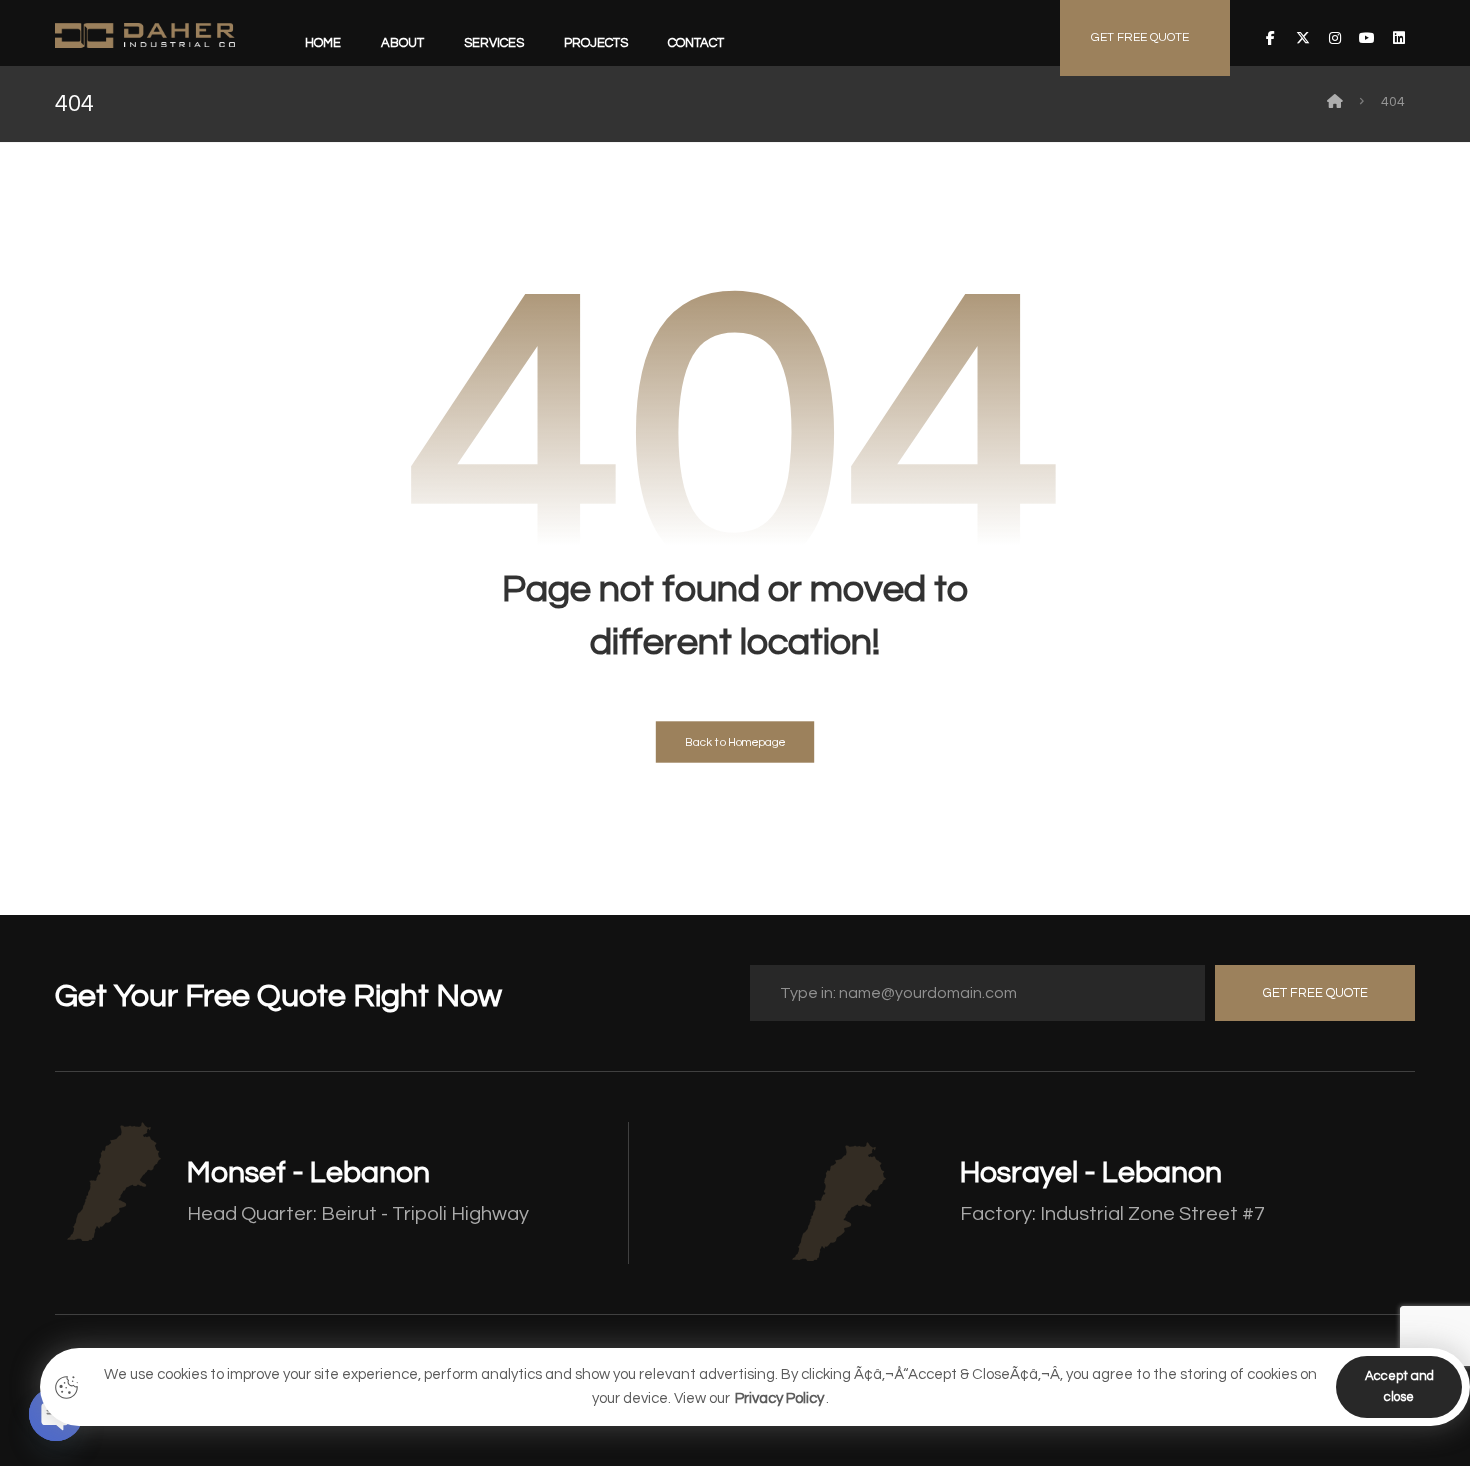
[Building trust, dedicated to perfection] (145, 35)
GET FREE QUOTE (1315, 993)
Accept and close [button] (1399, 1386)
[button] (1271, 38)
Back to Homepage (735, 742)
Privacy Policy (779, 1398)
